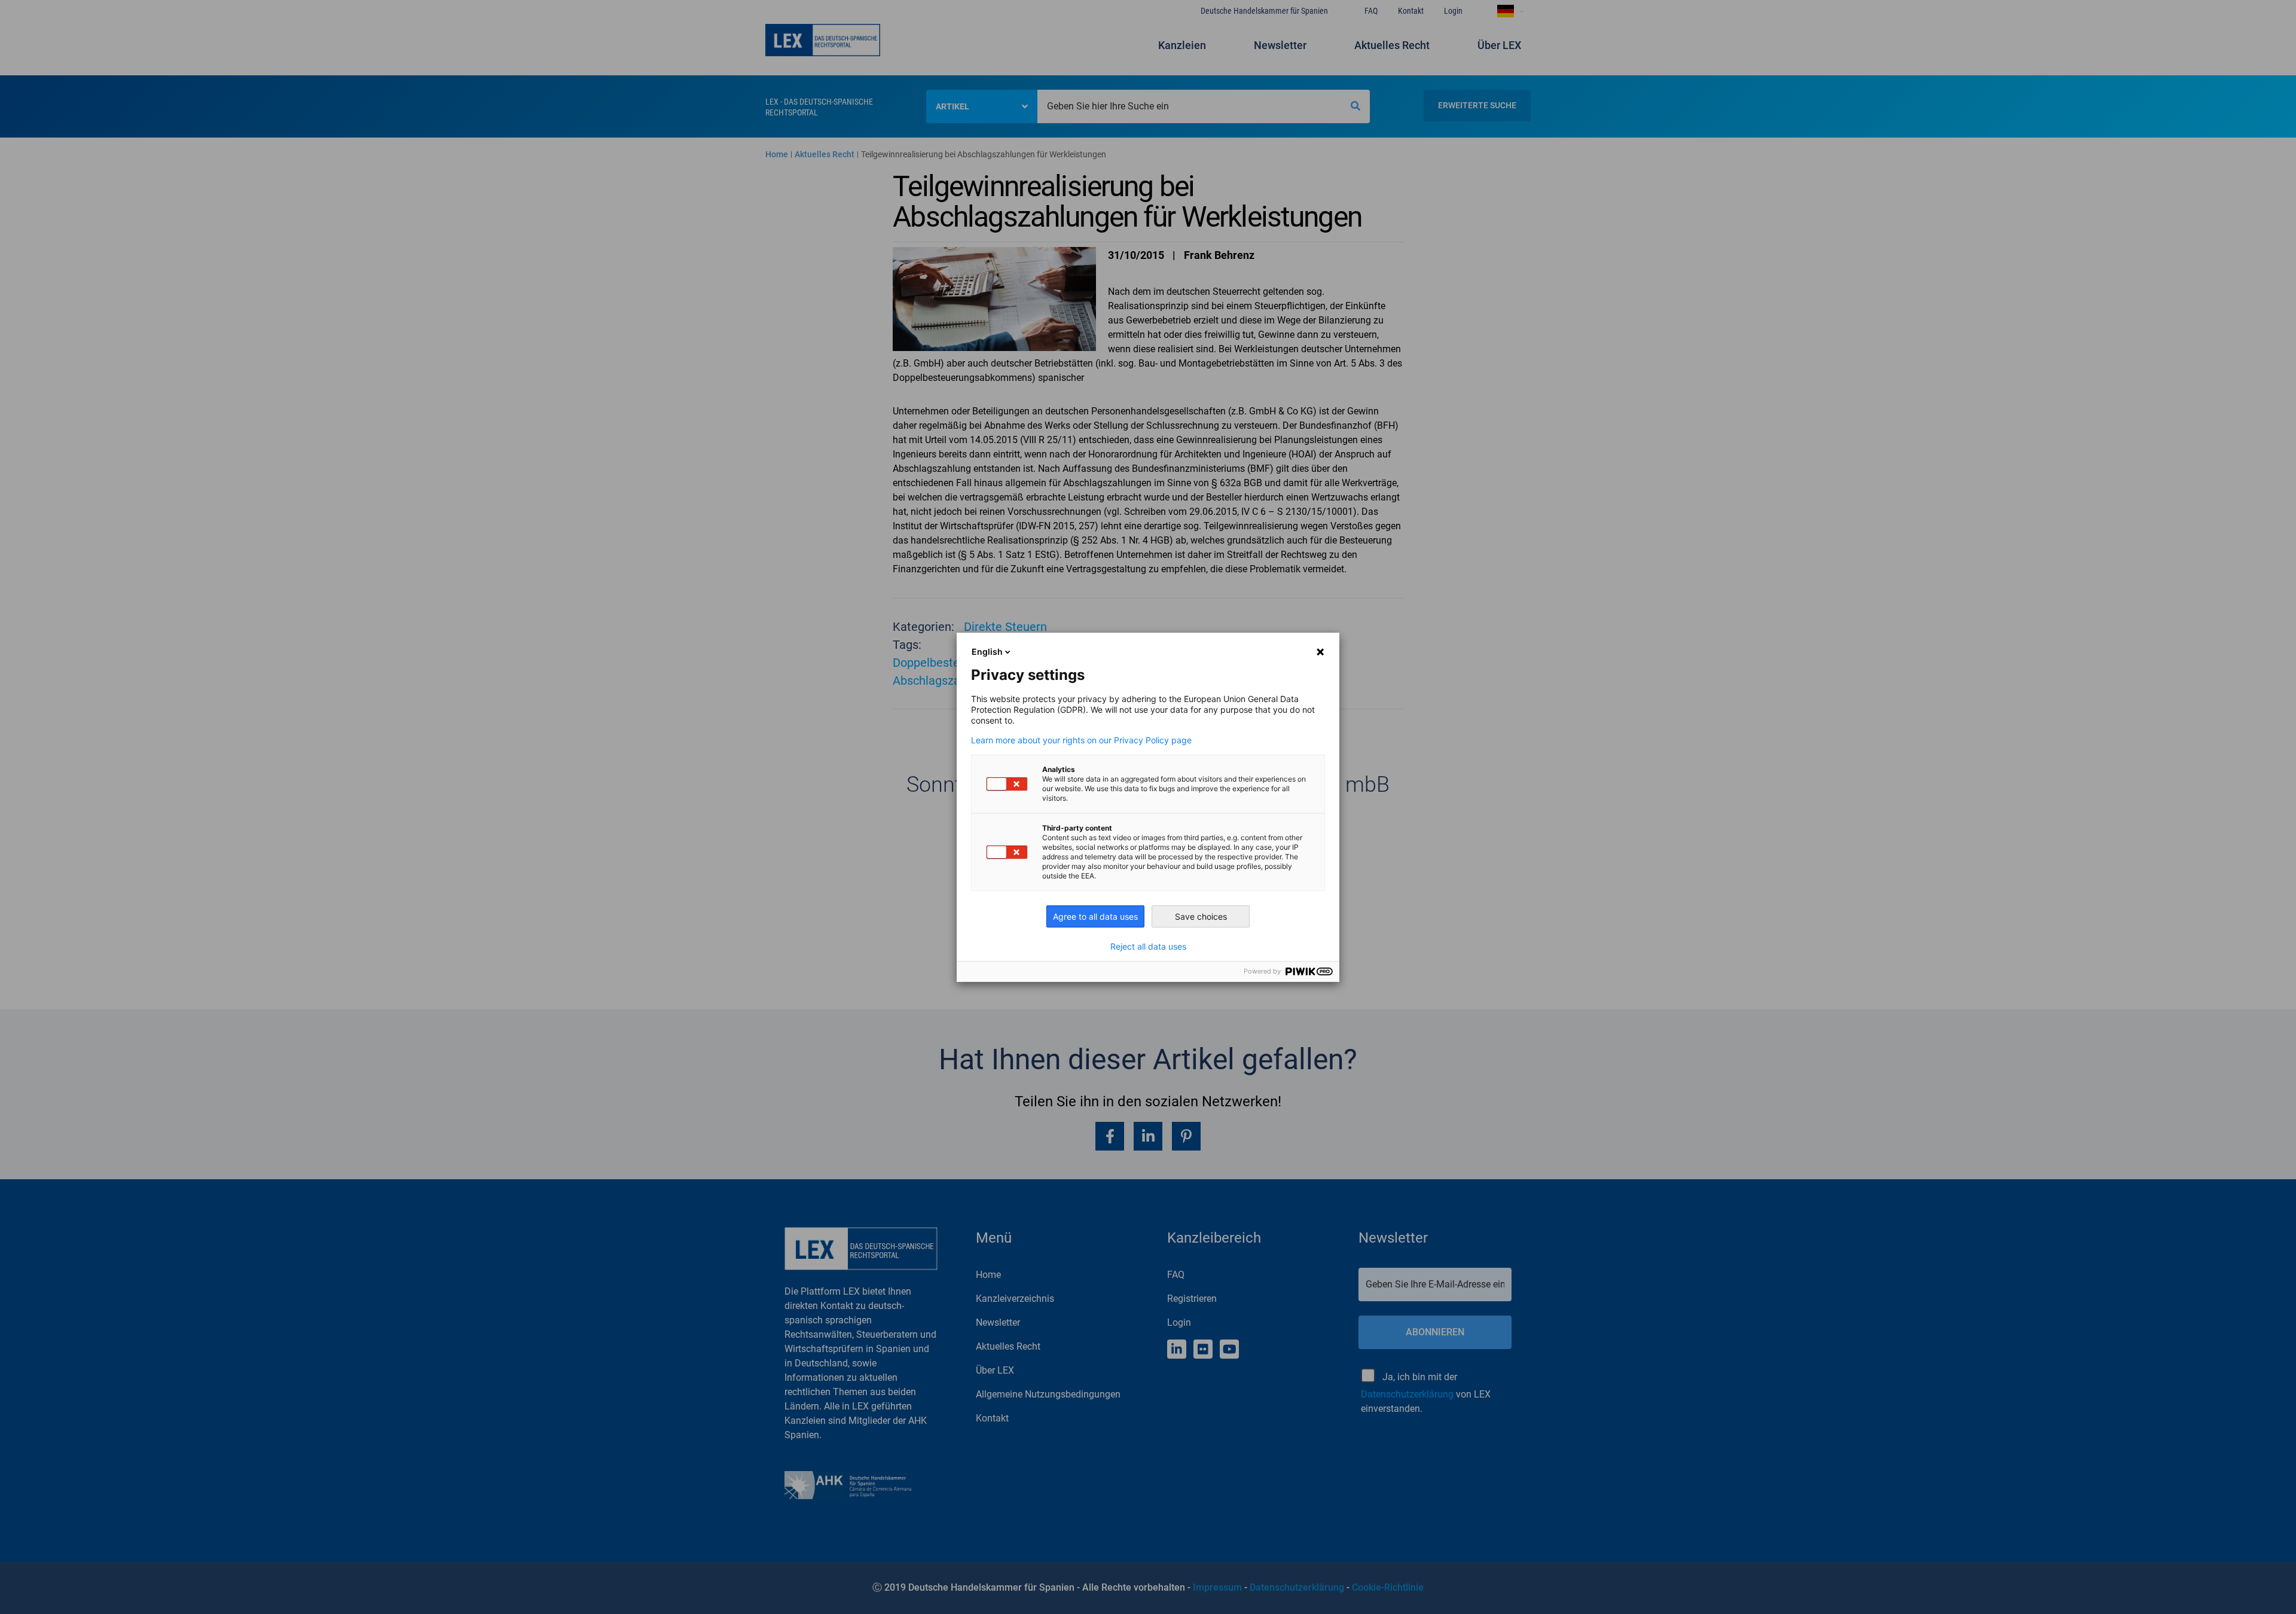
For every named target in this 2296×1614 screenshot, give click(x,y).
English (987, 652)
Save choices (1201, 916)
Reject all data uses (1148, 947)
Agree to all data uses (1095, 916)
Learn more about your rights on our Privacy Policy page (1081, 740)
